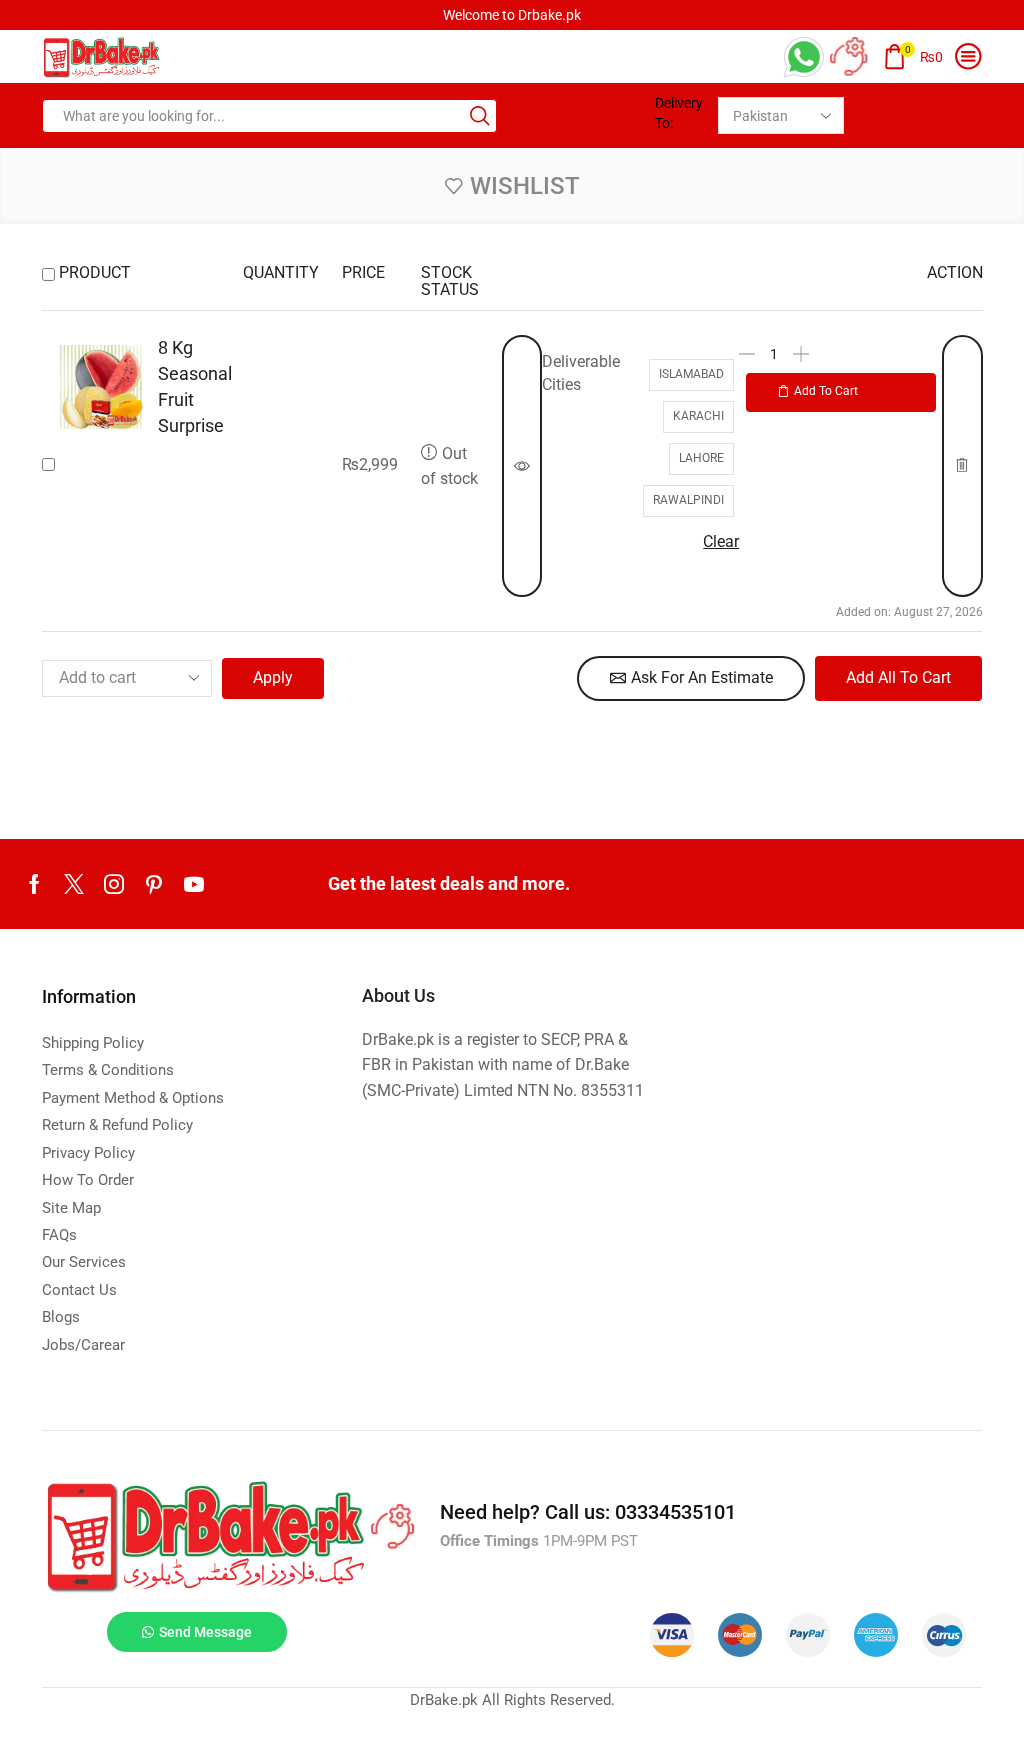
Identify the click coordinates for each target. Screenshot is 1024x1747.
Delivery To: (679, 113)
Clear (721, 541)
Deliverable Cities (581, 373)
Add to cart (826, 391)
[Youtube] (194, 884)
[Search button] (480, 116)
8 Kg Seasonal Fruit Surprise (195, 386)
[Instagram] (114, 884)
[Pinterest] (154, 884)
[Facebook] (34, 884)
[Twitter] (74, 884)
